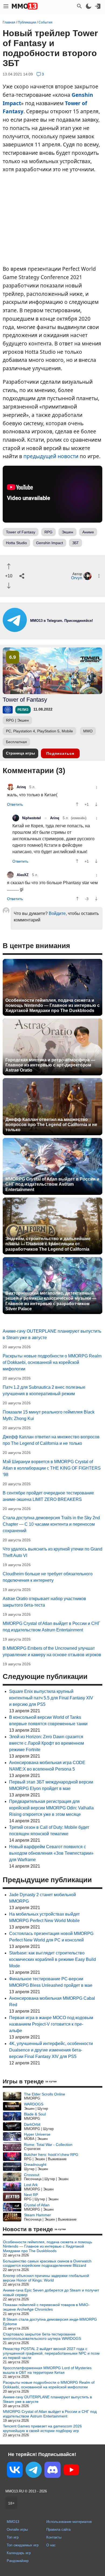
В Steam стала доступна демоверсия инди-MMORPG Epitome (50, 2322)
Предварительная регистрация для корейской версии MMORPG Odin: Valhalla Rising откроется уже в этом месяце (51, 1808)
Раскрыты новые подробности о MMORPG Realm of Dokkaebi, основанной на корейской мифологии (52, 1362)
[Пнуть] (9, 586)
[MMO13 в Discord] (52, 2471)
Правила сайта (58, 2529)
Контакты (54, 2537)
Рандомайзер (18, 2561)
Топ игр (13, 2537)
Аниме (88, 532)
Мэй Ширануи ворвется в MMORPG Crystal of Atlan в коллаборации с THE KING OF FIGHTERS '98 (52, 1468)
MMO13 (13, 2522)
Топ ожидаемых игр (23, 2545)
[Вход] (98, 6)
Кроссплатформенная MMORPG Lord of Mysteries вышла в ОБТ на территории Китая (47, 2370)
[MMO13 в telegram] (52, 631)
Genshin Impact (50, 543)
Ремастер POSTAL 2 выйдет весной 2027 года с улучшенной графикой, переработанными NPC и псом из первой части (51, 2353)
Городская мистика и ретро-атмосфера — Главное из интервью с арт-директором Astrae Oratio (50, 1065)
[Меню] (6, 6)
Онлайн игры (17, 2529)
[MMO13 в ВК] (15, 2471)
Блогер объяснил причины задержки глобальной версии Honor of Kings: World (46, 2278)
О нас (51, 2545)
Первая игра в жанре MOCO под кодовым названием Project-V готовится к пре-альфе (51, 2024)
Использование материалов (69, 2522)
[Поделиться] (22, 576)
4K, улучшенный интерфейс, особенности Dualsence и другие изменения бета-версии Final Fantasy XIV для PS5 (51, 2050)
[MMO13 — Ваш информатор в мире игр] (25, 6)
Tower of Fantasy (21, 532)
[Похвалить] (9, 566)
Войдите (57, 913)
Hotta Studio (16, 543)
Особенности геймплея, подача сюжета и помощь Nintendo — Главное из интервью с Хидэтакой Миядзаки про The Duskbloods (52, 1005)
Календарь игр (19, 2553)
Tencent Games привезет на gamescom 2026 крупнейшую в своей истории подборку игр (42, 2428)
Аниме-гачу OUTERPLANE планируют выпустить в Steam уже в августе (47, 2399)
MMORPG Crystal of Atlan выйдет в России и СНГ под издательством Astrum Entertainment (52, 1184)
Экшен (67, 532)
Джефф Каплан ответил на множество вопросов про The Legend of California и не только (51, 1125)
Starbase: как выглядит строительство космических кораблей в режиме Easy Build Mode (52, 1959)
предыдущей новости (51, 456)
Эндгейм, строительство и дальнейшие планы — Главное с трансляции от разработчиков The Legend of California (48, 1244)
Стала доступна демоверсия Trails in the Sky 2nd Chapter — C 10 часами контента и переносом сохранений (51, 1524)
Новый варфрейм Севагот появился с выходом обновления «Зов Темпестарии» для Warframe (51, 1853)
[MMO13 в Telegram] (34, 2471)
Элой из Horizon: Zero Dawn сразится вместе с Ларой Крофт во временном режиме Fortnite (47, 1743)
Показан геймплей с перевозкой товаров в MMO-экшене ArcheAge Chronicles (46, 2307)
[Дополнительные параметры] (99, 576)
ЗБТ (76, 543)
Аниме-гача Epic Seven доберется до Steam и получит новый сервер (51, 2292)
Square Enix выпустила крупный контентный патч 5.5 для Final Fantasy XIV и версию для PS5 (51, 1698)
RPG (48, 532)
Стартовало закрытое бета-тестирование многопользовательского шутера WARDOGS (42, 2336)
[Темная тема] (89, 6)
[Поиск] (79, 6)
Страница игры (20, 753)
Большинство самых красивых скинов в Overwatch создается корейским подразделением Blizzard (47, 2263)
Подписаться (60, 753)
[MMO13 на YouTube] (71, 2471)
